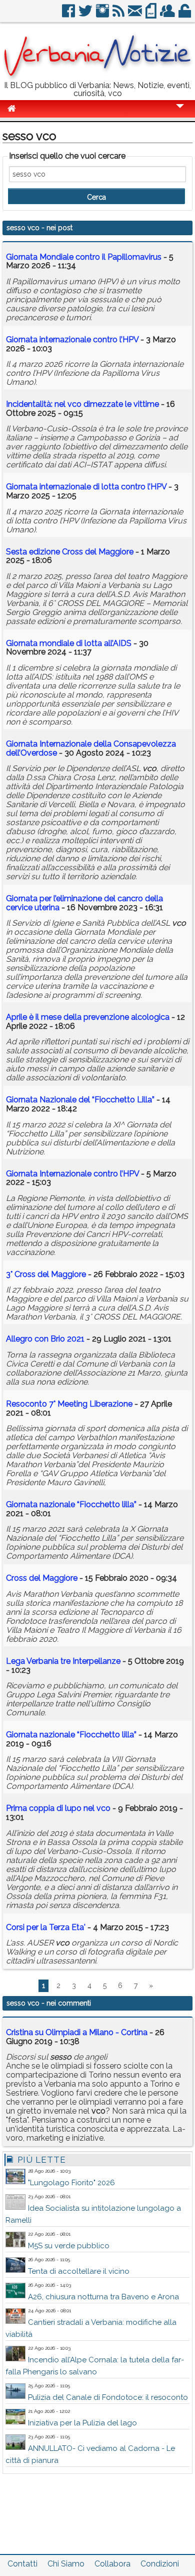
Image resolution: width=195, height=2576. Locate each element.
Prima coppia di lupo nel (58, 1808)
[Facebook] (69, 15)
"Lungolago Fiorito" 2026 (71, 2183)
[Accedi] (185, 15)
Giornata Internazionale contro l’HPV (72, 1174)
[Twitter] (86, 15)
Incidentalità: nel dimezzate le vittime (83, 404)
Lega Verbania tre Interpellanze (63, 1661)
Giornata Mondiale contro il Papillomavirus (84, 257)
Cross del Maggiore (42, 1578)
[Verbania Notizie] (97, 77)
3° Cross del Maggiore (46, 1274)
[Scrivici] (136, 15)
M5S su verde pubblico (69, 2246)
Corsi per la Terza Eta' (46, 1927)
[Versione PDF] (152, 15)
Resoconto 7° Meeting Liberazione (69, 1404)
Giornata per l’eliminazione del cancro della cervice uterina (84, 903)
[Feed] (119, 15)
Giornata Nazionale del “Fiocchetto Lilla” (80, 1100)
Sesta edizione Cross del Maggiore (70, 552)
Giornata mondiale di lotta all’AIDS (69, 643)
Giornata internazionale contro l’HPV (72, 340)
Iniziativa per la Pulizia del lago (82, 2423)
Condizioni (160, 2564)
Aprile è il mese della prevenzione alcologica (88, 1017)
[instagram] (103, 15)
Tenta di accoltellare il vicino (79, 2271)
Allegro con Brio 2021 (45, 1339)
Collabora (112, 2564)
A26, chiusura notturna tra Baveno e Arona (103, 2297)
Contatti (22, 2564)
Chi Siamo (66, 2564)
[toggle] (180, 113)
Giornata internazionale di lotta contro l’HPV (86, 487)
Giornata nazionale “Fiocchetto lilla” (71, 1504)
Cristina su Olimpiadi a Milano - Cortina (77, 2032)
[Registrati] (168, 15)
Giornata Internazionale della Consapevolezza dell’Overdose (91, 748)
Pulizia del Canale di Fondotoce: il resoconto (108, 2397)
